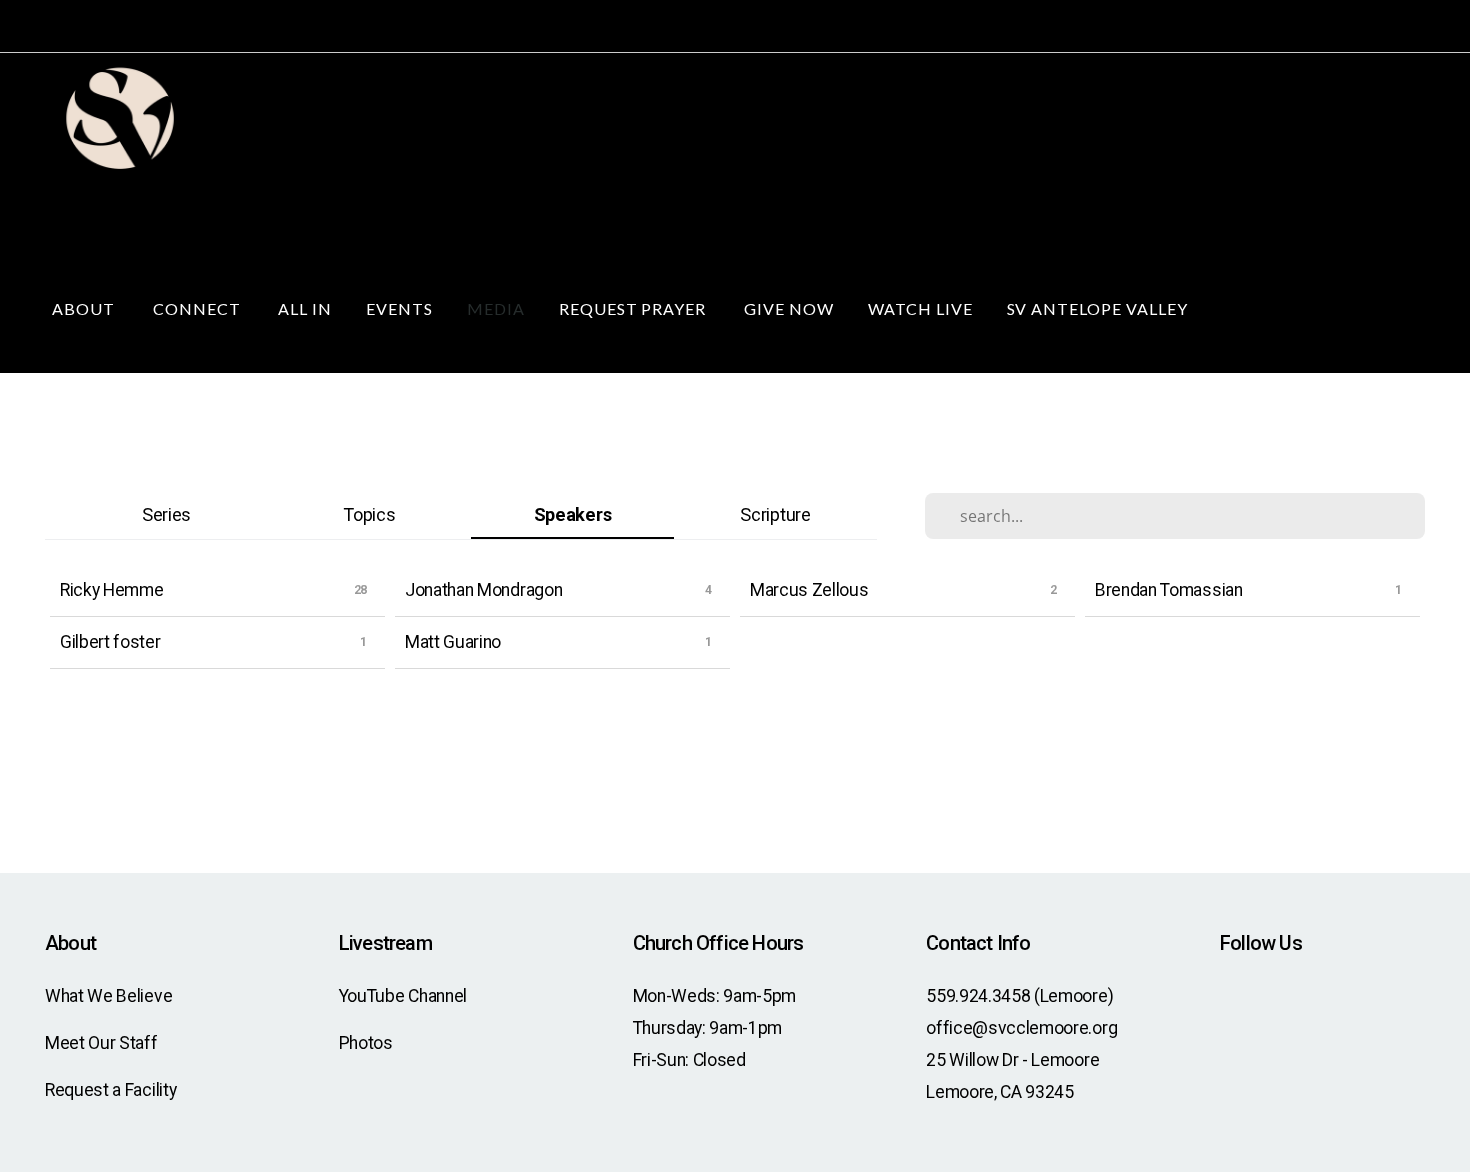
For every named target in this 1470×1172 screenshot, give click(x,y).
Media (496, 308)
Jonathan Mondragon (483, 590)
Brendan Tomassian (1169, 590)
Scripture (775, 514)
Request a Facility (110, 1090)
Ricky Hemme (111, 590)
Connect (199, 308)
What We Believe (108, 996)
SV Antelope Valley (1099, 308)
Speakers (572, 514)
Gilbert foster (110, 642)
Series (166, 514)
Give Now (789, 308)
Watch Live (920, 308)
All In (305, 308)
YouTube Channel (403, 996)
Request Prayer (634, 308)
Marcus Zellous (809, 590)
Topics (369, 514)
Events (399, 308)
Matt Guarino (453, 642)
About (85, 308)
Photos (366, 1043)
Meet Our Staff (101, 1043)
